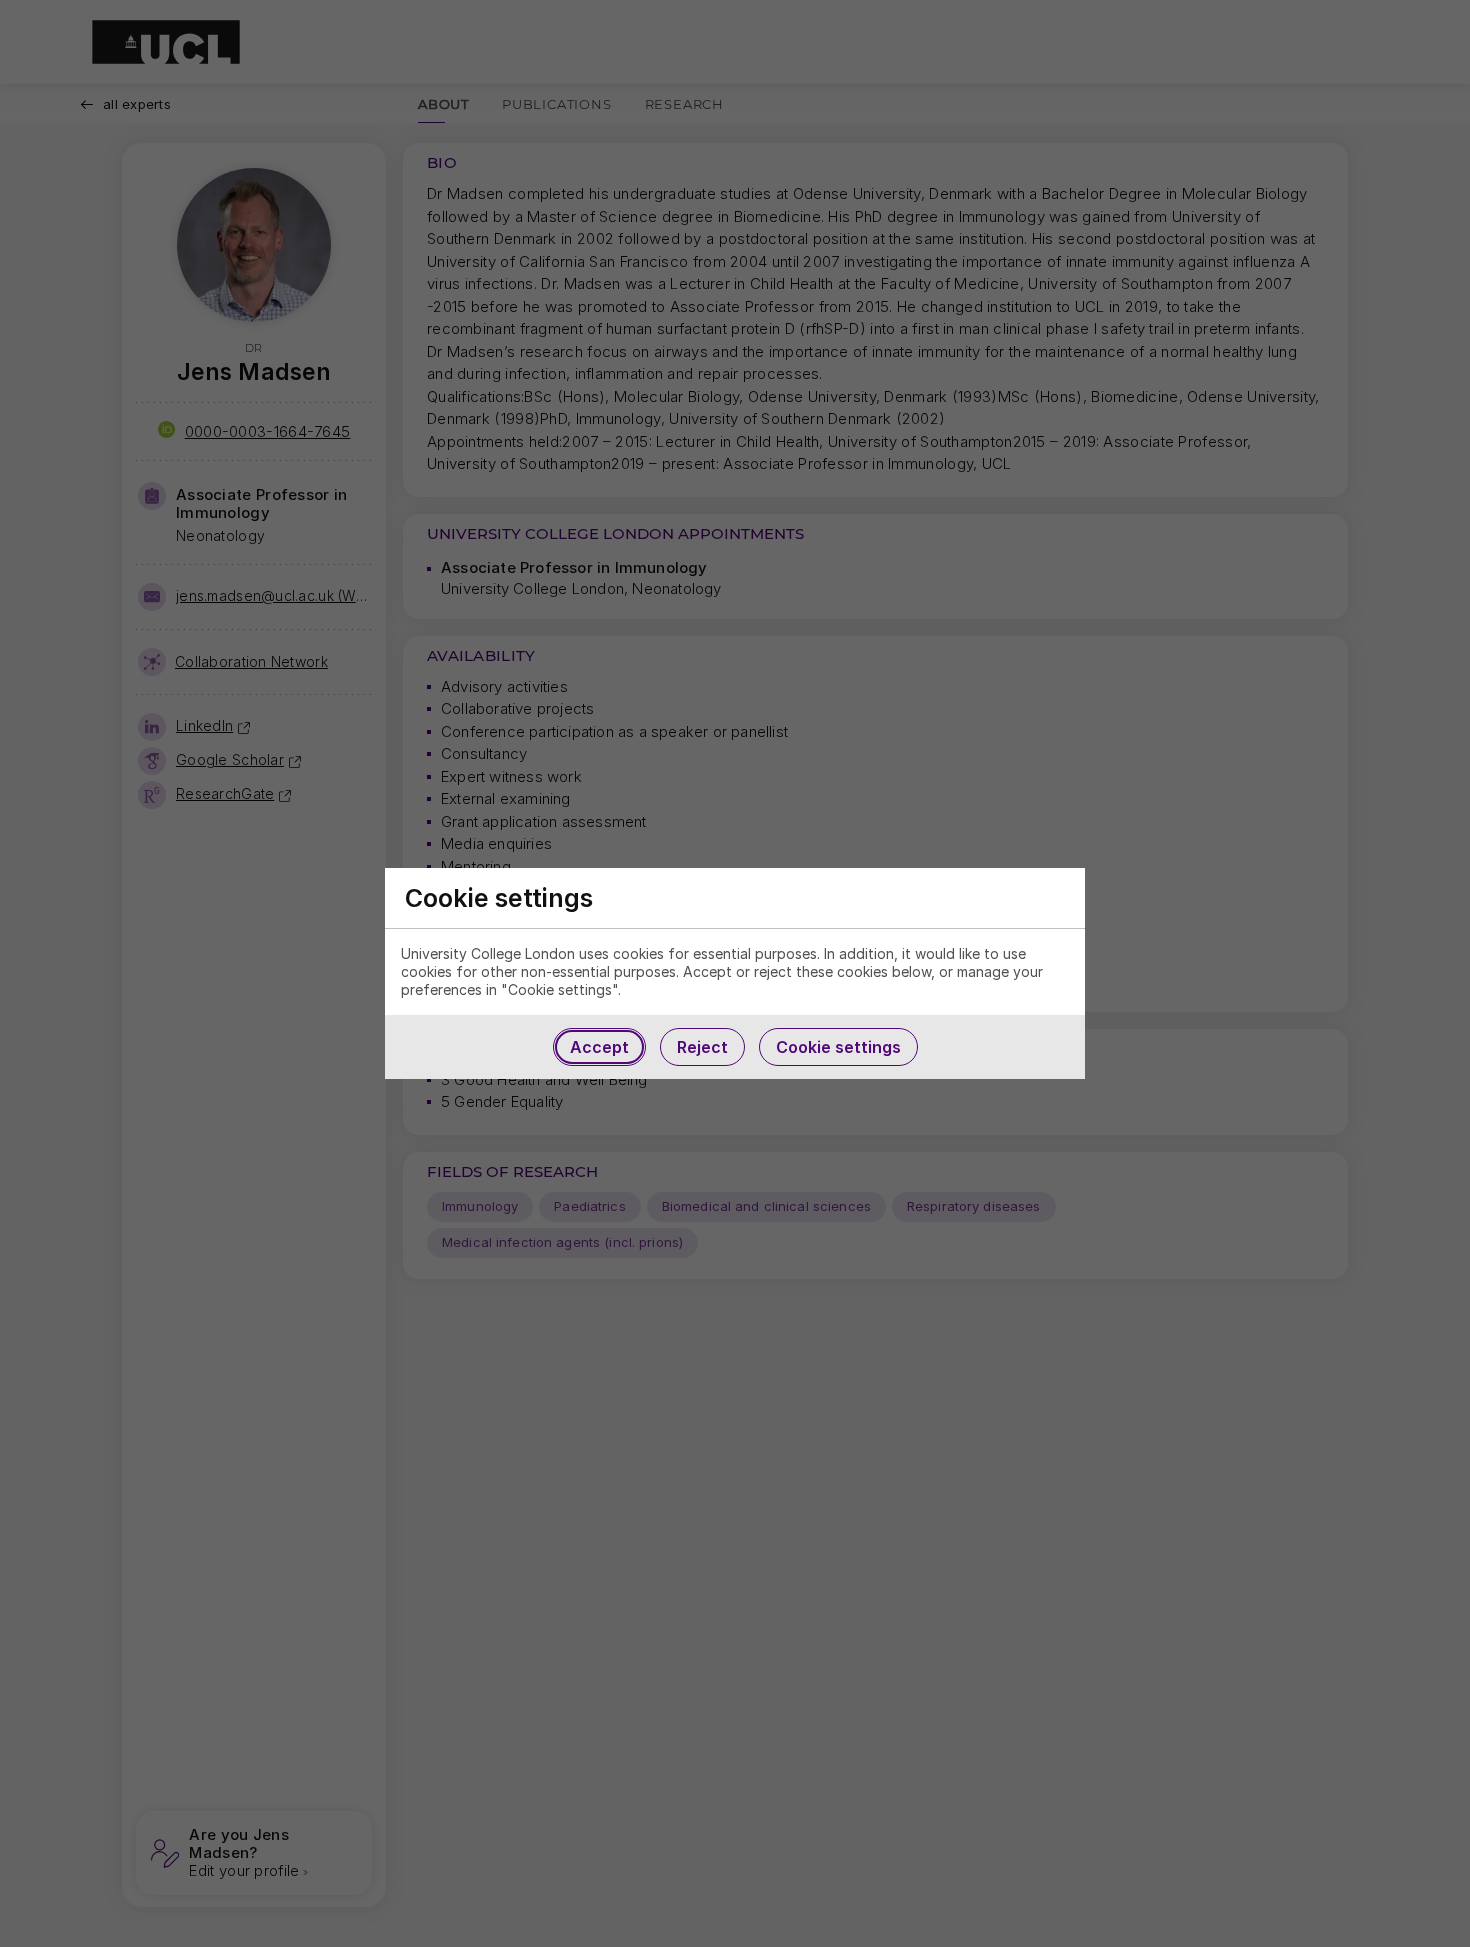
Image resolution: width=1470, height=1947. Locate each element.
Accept (599, 1047)
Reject (702, 1047)
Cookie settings (838, 1047)
